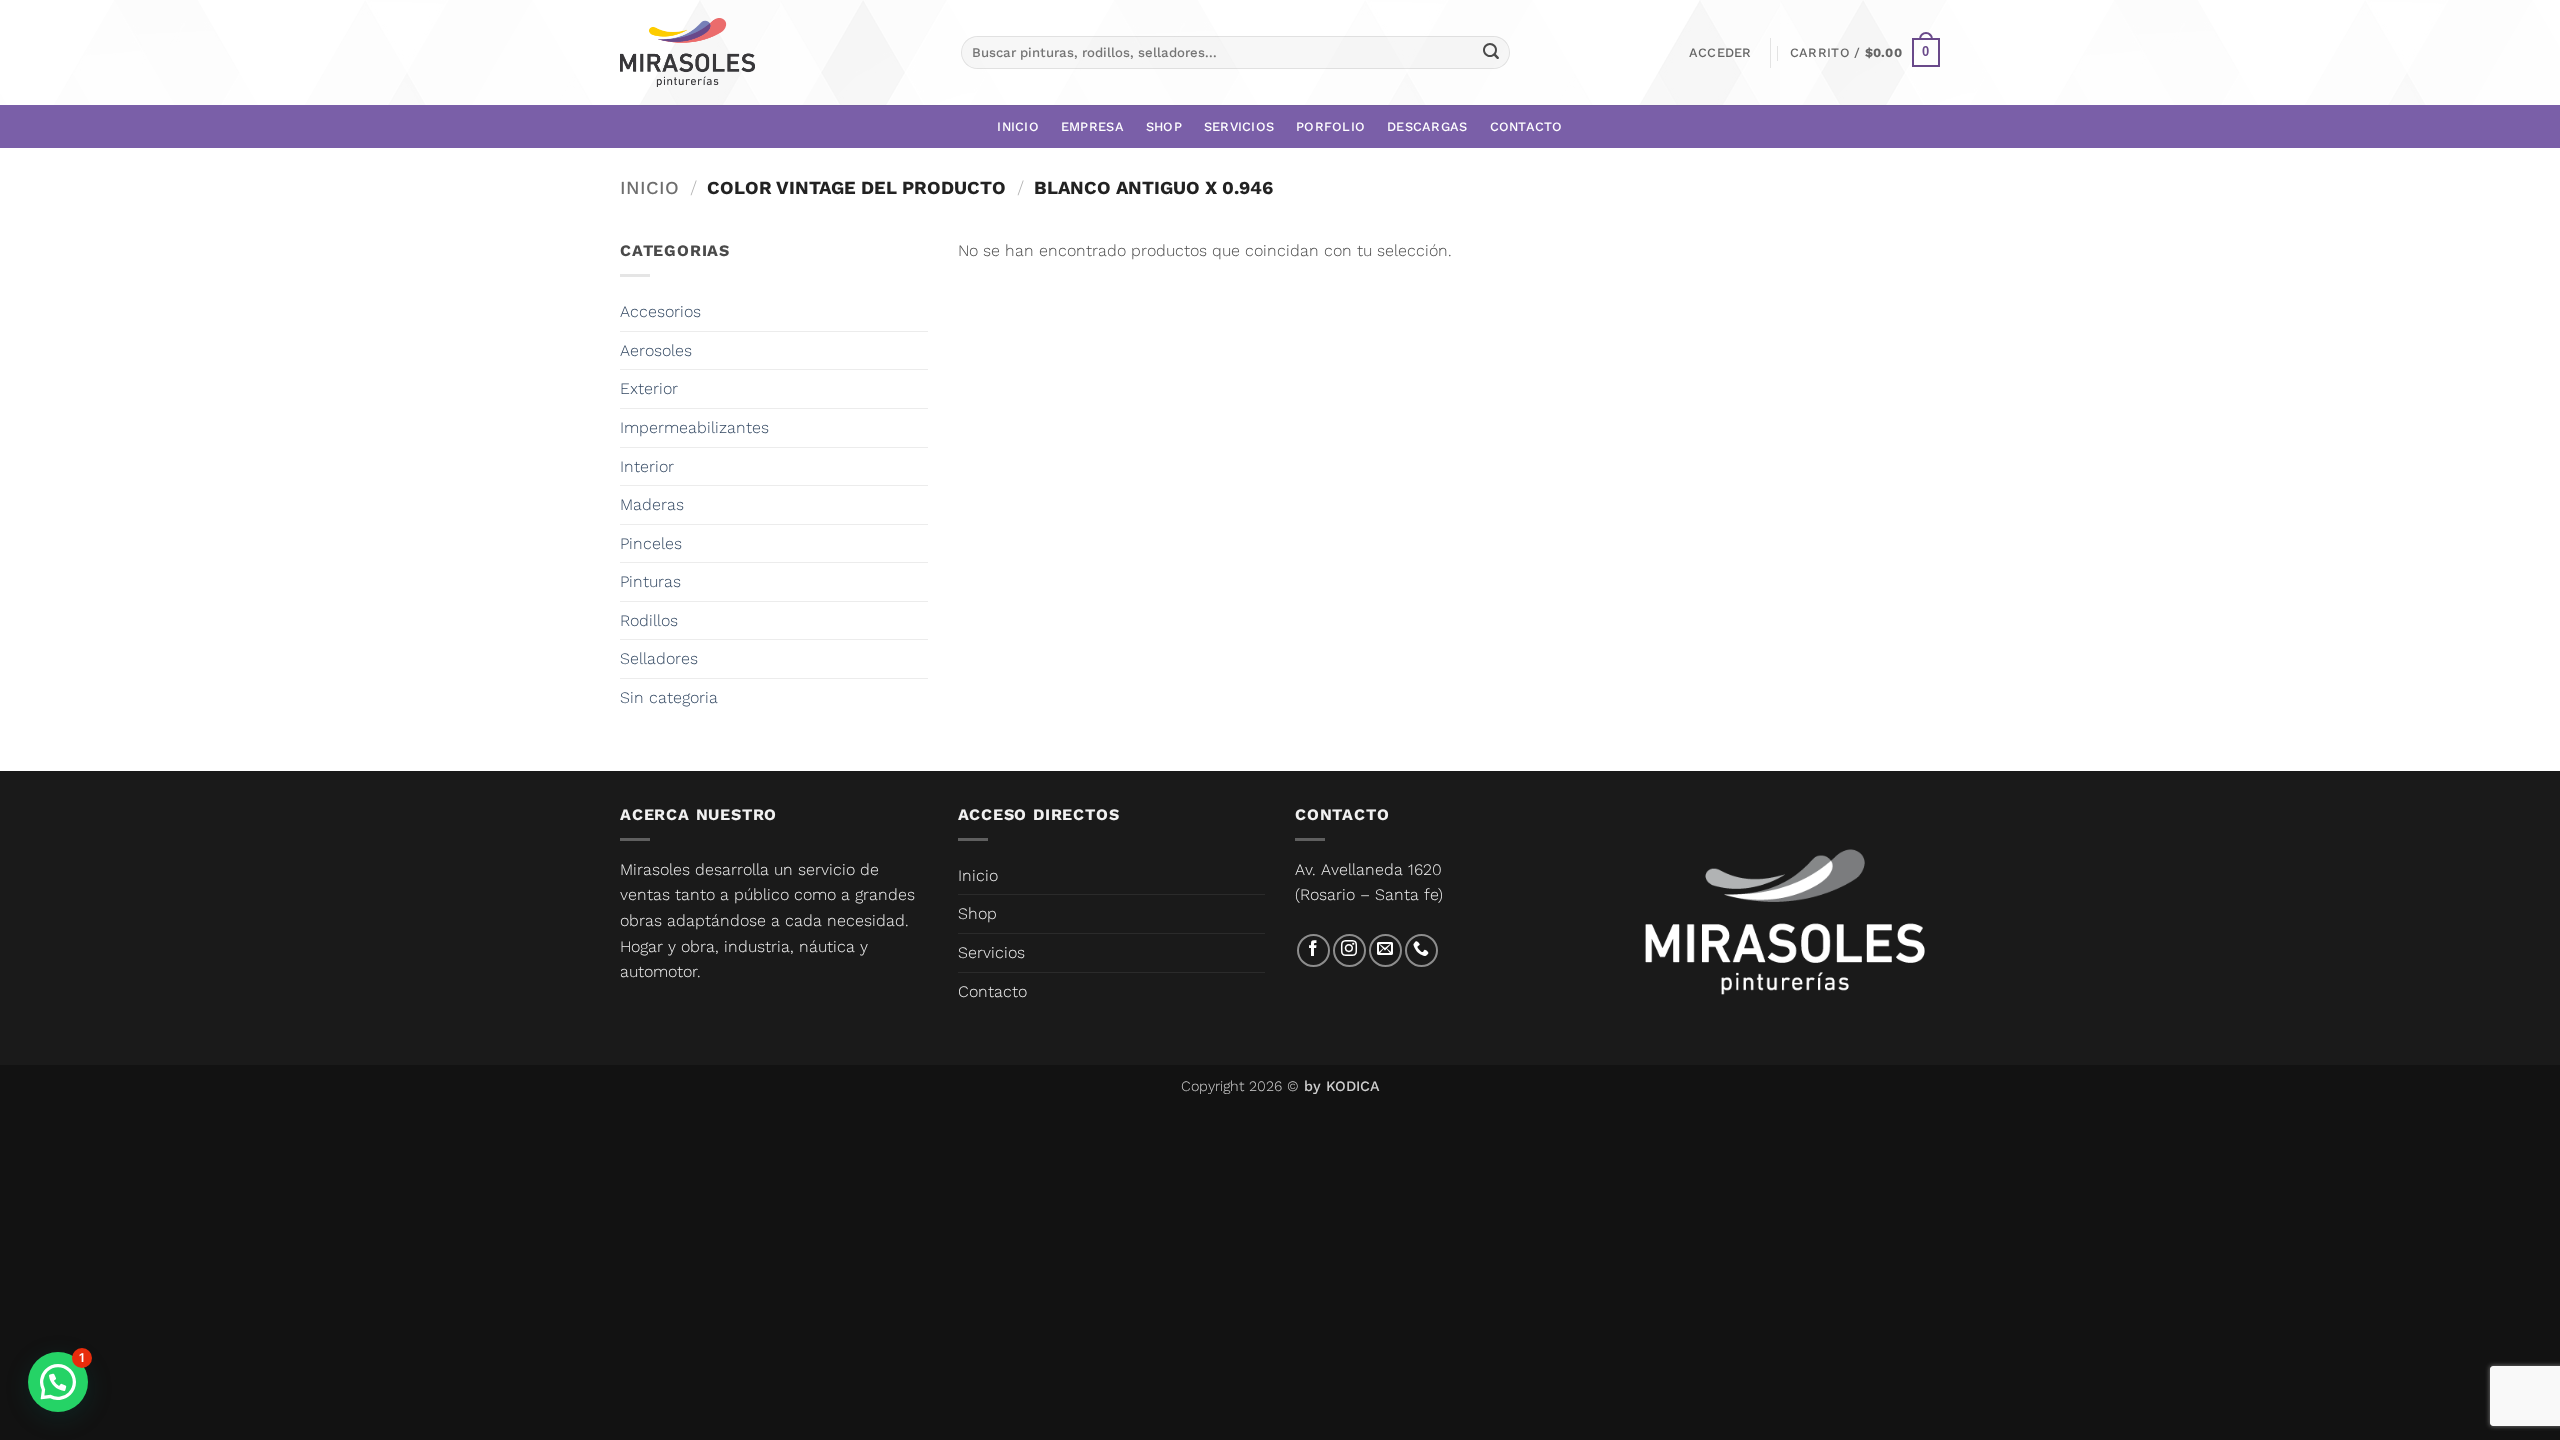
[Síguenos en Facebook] (1313, 950)
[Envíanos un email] (1385, 950)
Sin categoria (669, 697)
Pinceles (651, 543)
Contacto (1526, 126)
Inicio (1018, 126)
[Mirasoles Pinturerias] (687, 53)
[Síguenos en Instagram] (1349, 950)
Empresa (1092, 126)
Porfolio (1330, 126)
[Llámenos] (1421, 950)
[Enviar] (1491, 53)
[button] (1720, 53)
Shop (1164, 126)
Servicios (1239, 126)
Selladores (659, 658)
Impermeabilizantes (694, 427)
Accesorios (660, 311)
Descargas (1427, 126)
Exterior (649, 388)
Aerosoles (656, 350)
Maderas (652, 504)
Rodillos (649, 620)
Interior (647, 466)
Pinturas (650, 581)
